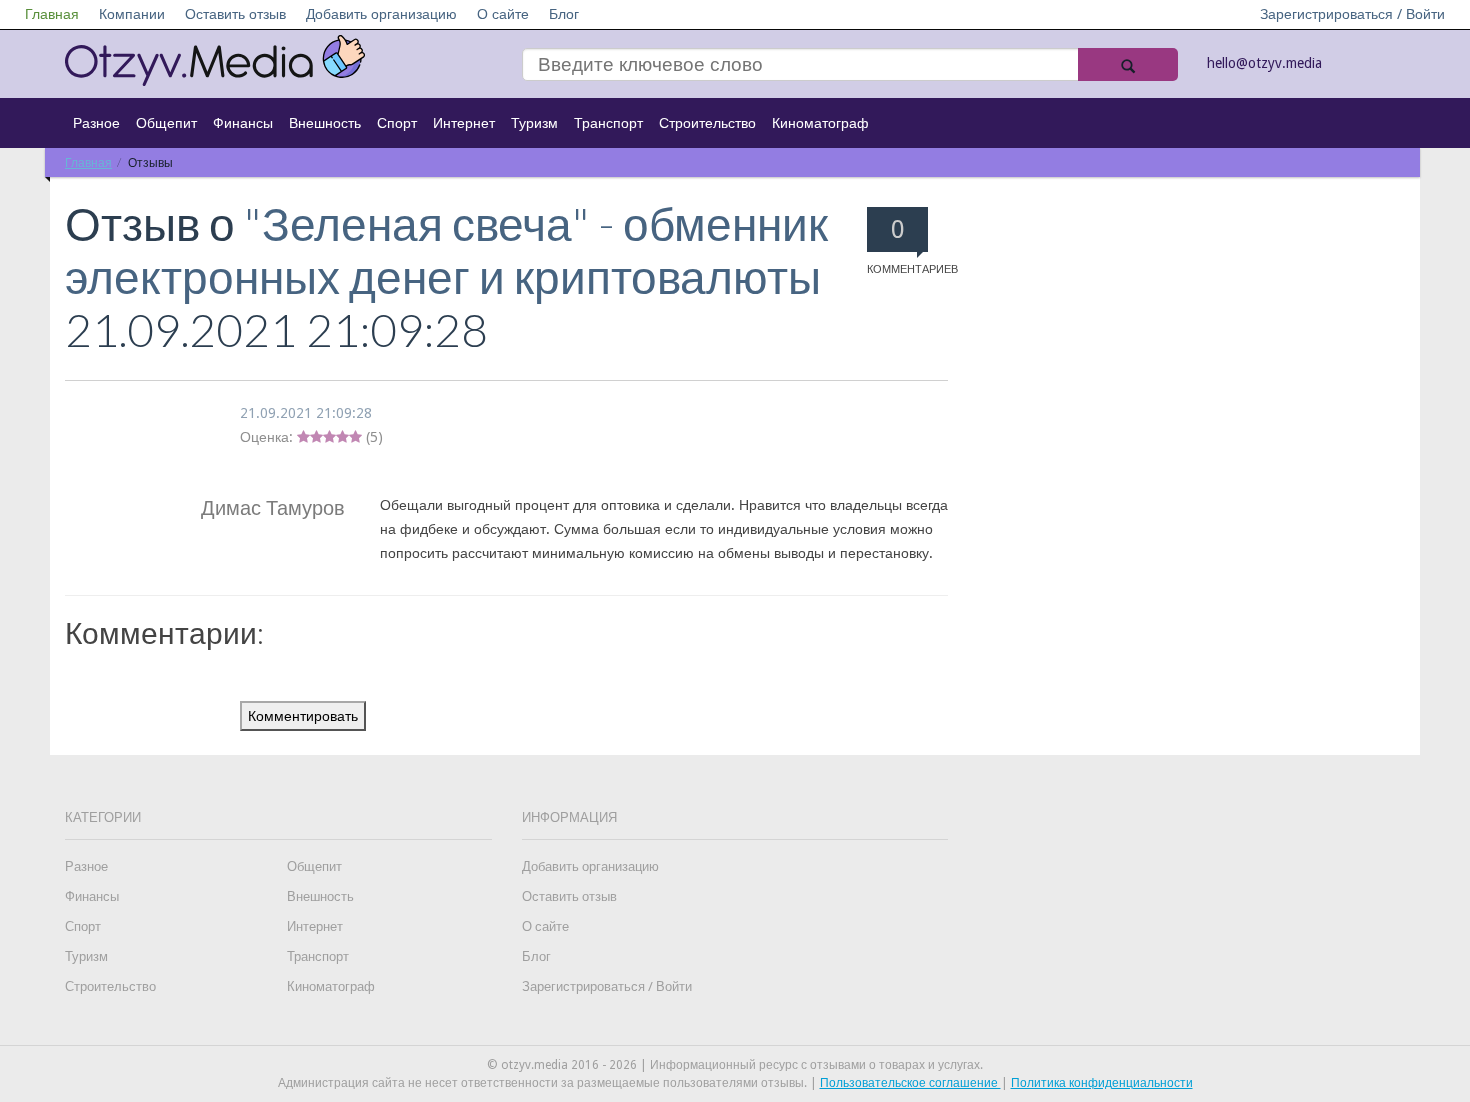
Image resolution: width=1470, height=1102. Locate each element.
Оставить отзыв (235, 14)
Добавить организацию (381, 14)
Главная (52, 14)
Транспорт (608, 123)
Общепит (166, 123)
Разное (96, 123)
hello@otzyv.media (1264, 63)
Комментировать (303, 716)
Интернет (464, 123)
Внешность (325, 123)
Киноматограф (820, 123)
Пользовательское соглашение (910, 1083)
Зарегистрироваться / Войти (1352, 14)
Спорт (397, 123)
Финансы (243, 123)
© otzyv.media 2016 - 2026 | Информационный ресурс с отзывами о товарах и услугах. (735, 1065)
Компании (132, 14)
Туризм (534, 123)
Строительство (707, 123)
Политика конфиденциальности (1102, 1083)
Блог (564, 14)
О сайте (503, 14)
